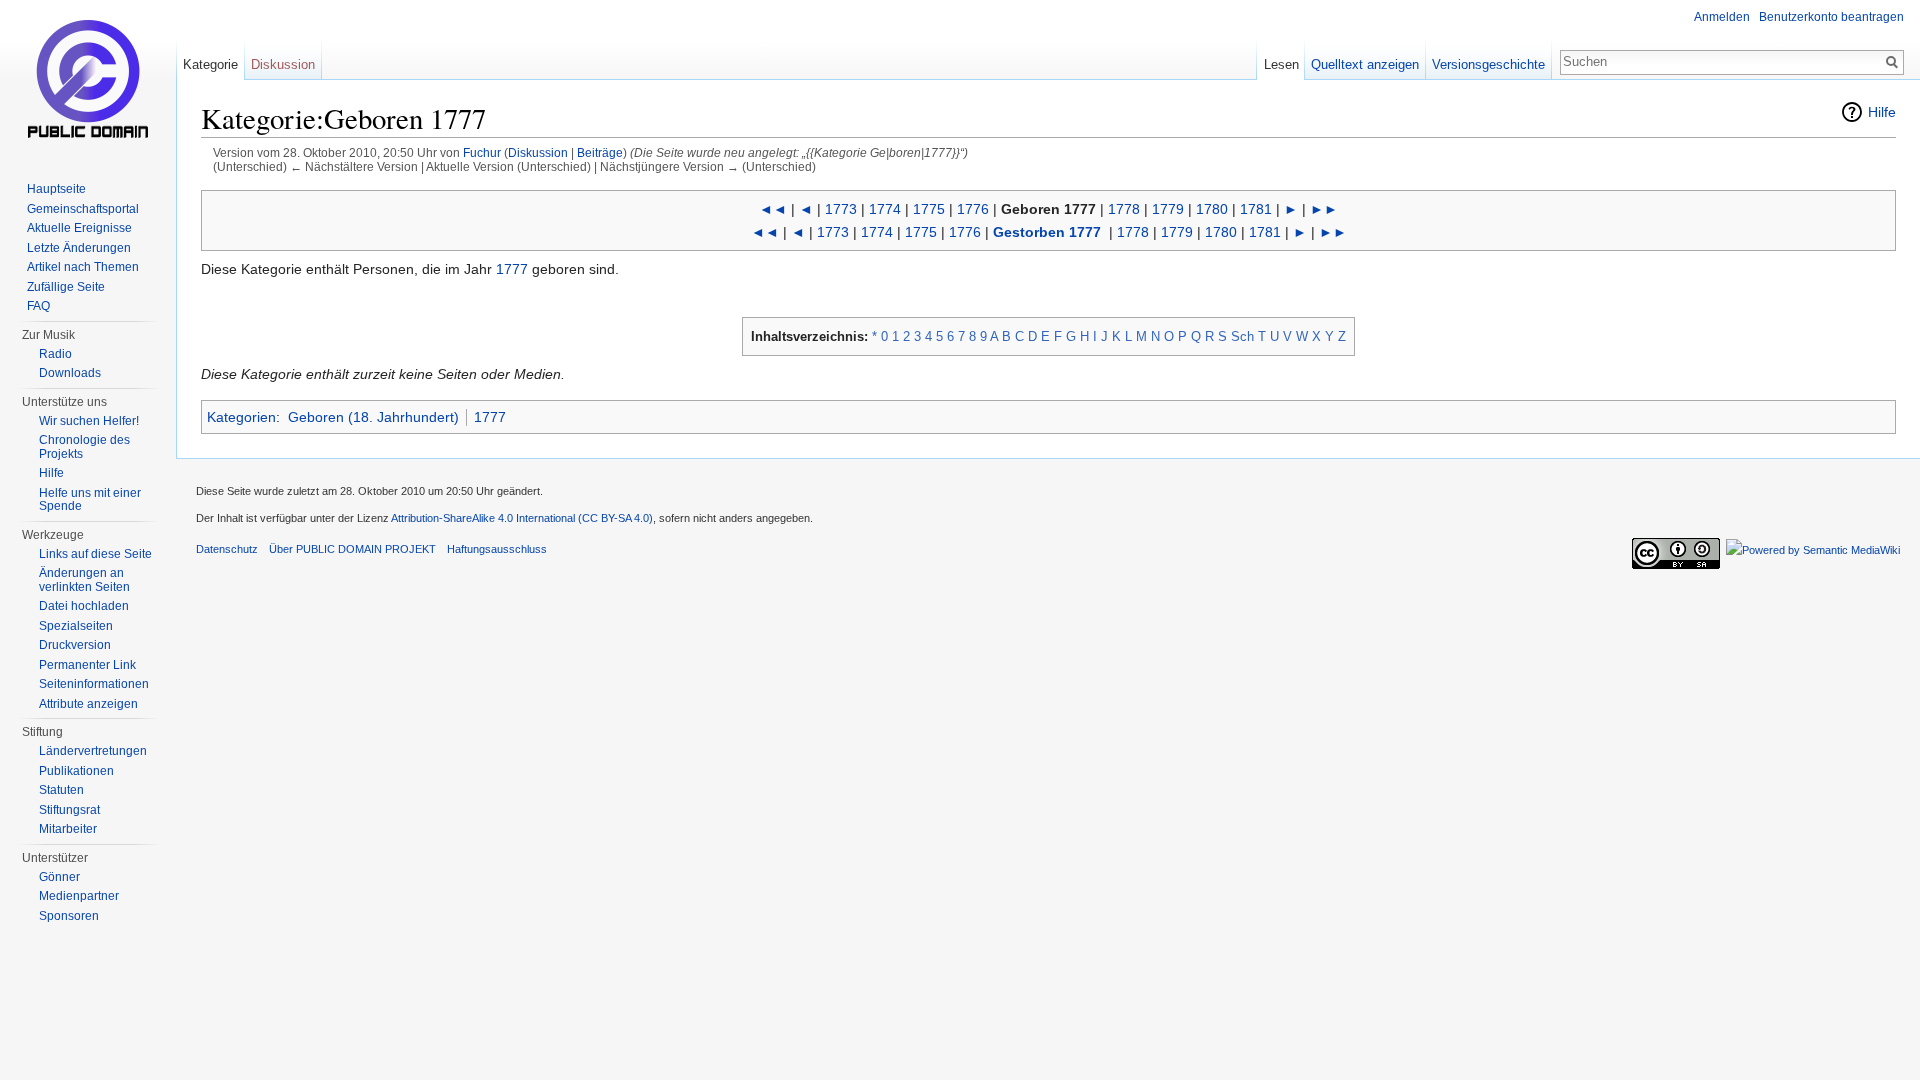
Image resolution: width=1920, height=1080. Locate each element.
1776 (973, 209)
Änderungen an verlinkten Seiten (84, 580)
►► (1324, 209)
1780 (1212, 209)
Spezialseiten (76, 626)
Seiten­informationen (94, 684)
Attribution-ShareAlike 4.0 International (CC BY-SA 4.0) (522, 518)
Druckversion (75, 645)
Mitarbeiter (68, 829)
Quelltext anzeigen (1365, 64)
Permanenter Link (87, 665)
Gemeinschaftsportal (83, 209)
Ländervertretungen (93, 751)
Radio (55, 354)
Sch (1242, 336)
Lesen (1281, 64)
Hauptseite (56, 189)
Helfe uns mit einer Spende (90, 500)
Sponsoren (69, 916)
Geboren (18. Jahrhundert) (373, 417)
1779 (1168, 209)
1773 (841, 209)
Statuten (61, 790)
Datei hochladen (84, 606)
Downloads (70, 373)
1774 (885, 209)
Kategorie (210, 64)
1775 (929, 209)
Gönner (59, 877)
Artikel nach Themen (83, 267)
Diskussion (538, 152)
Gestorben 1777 (1047, 232)
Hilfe (1882, 112)
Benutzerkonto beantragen (1831, 17)
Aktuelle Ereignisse (79, 228)
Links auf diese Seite (95, 554)
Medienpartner (79, 896)
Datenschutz (227, 549)
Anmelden (1722, 17)
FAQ (38, 306)
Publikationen (76, 771)
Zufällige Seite (66, 287)
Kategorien (241, 417)
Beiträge (600, 152)
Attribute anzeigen (88, 704)
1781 (1256, 209)
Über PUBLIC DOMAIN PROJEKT (352, 549)
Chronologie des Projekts (84, 447)
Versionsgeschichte (1488, 64)
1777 (512, 269)
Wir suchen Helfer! (89, 421)
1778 (1124, 209)
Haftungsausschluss (497, 549)
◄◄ (773, 209)
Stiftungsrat (69, 810)
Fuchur (482, 152)
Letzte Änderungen (79, 248)
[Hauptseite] (88, 80)
